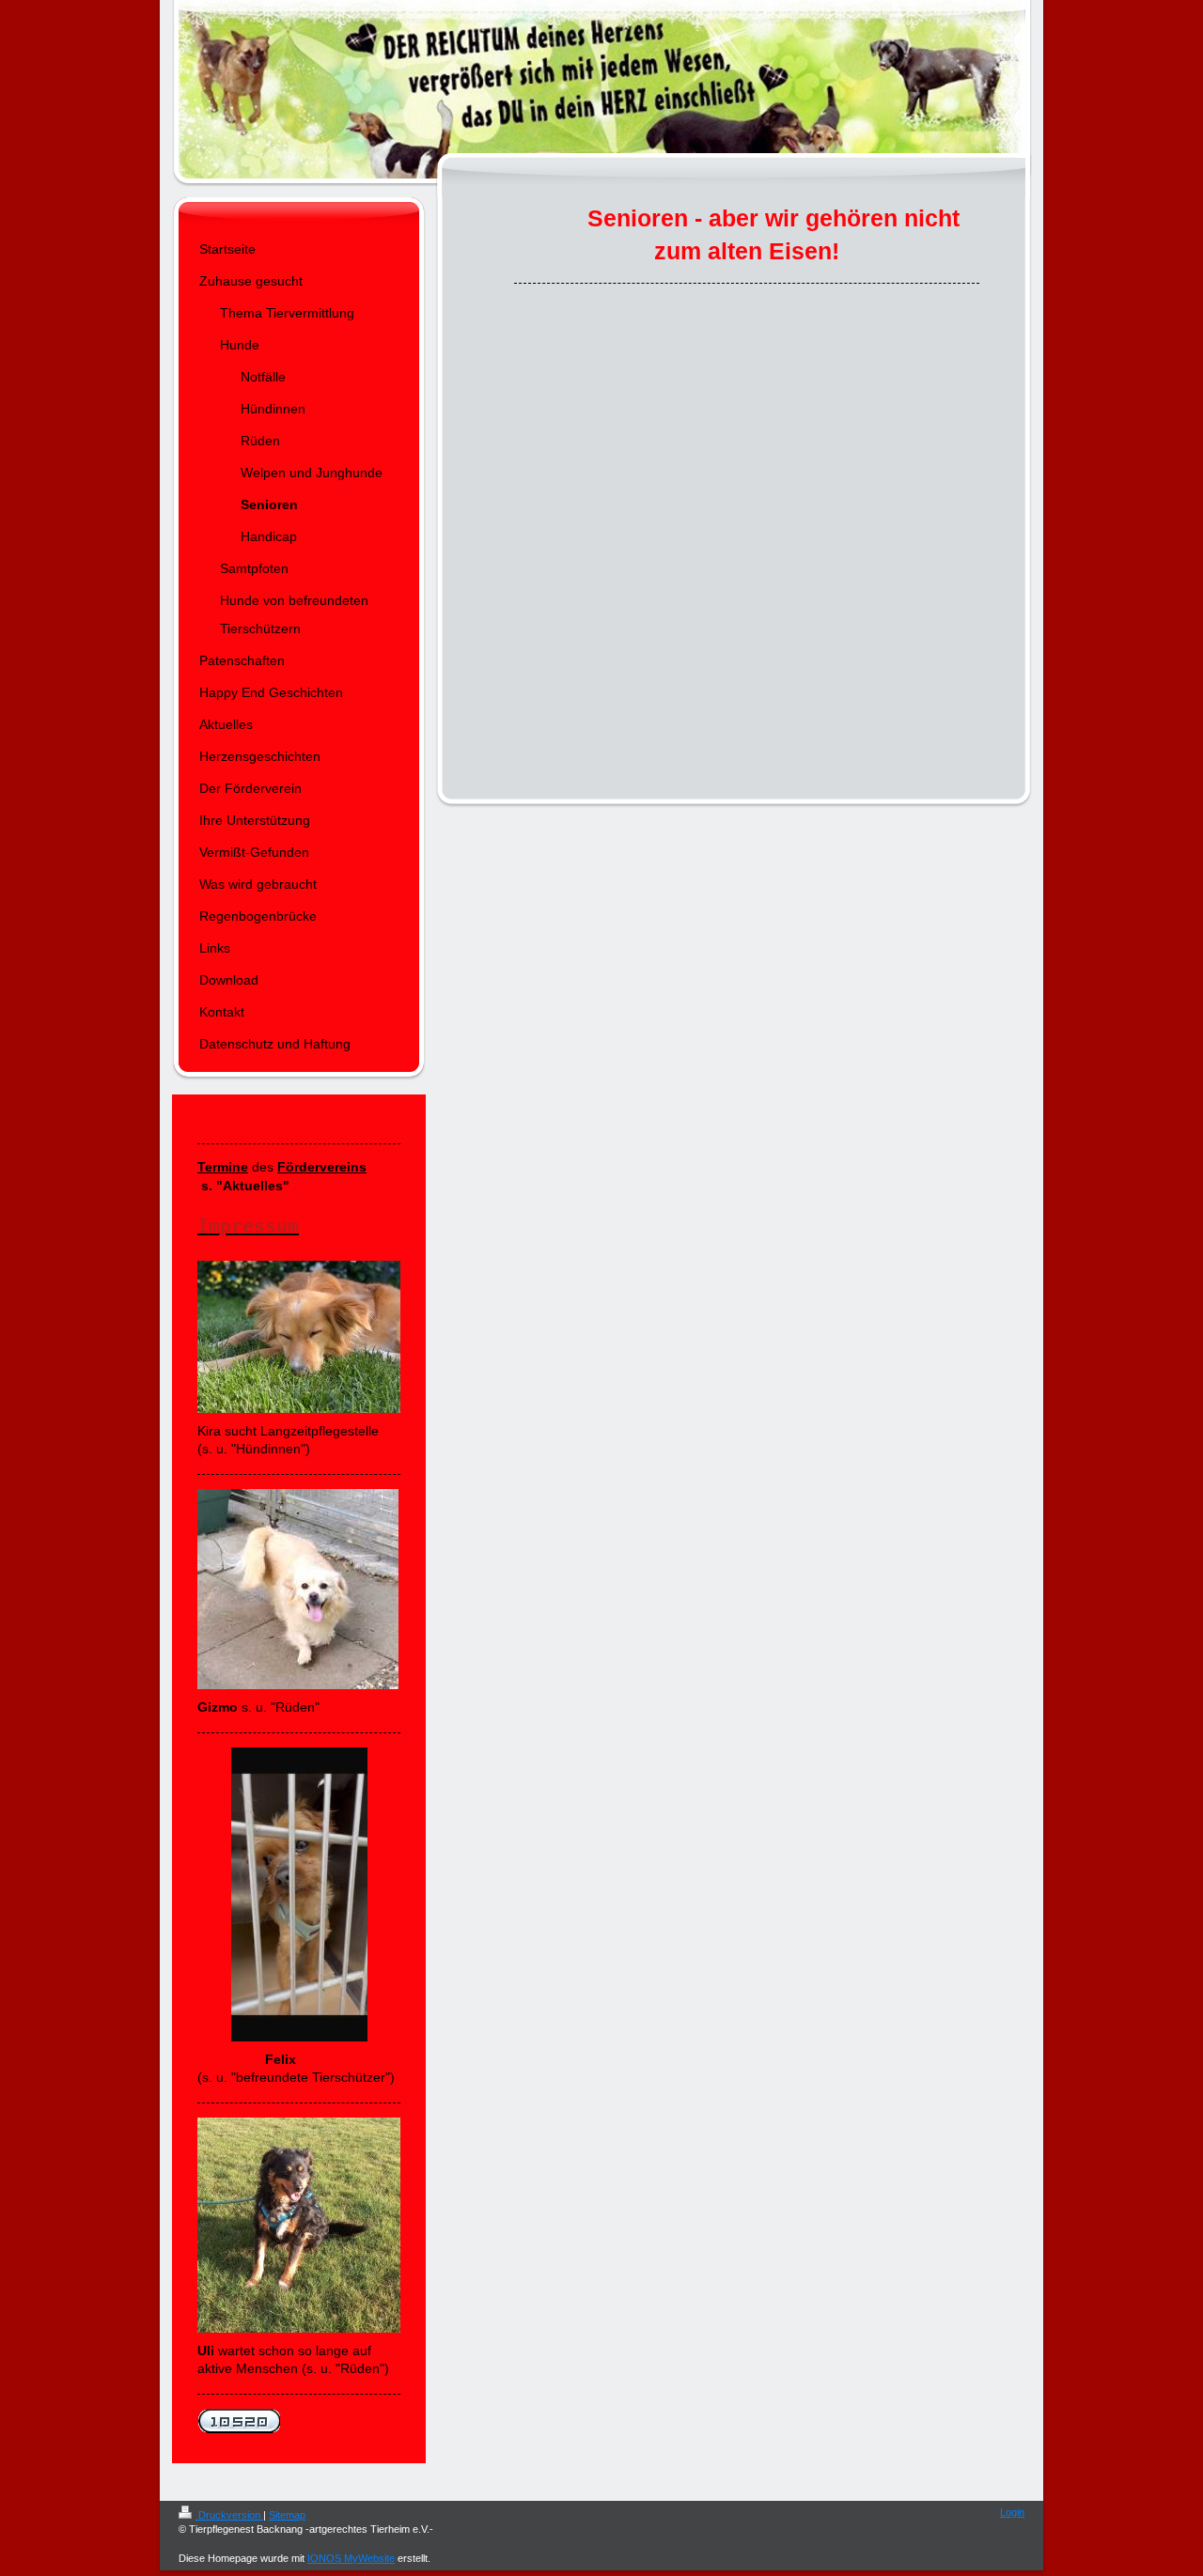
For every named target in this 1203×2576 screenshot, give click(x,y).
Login (1012, 2512)
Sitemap (287, 2515)
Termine (223, 1167)
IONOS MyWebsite (351, 2558)
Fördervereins (322, 1167)
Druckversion (229, 2515)
